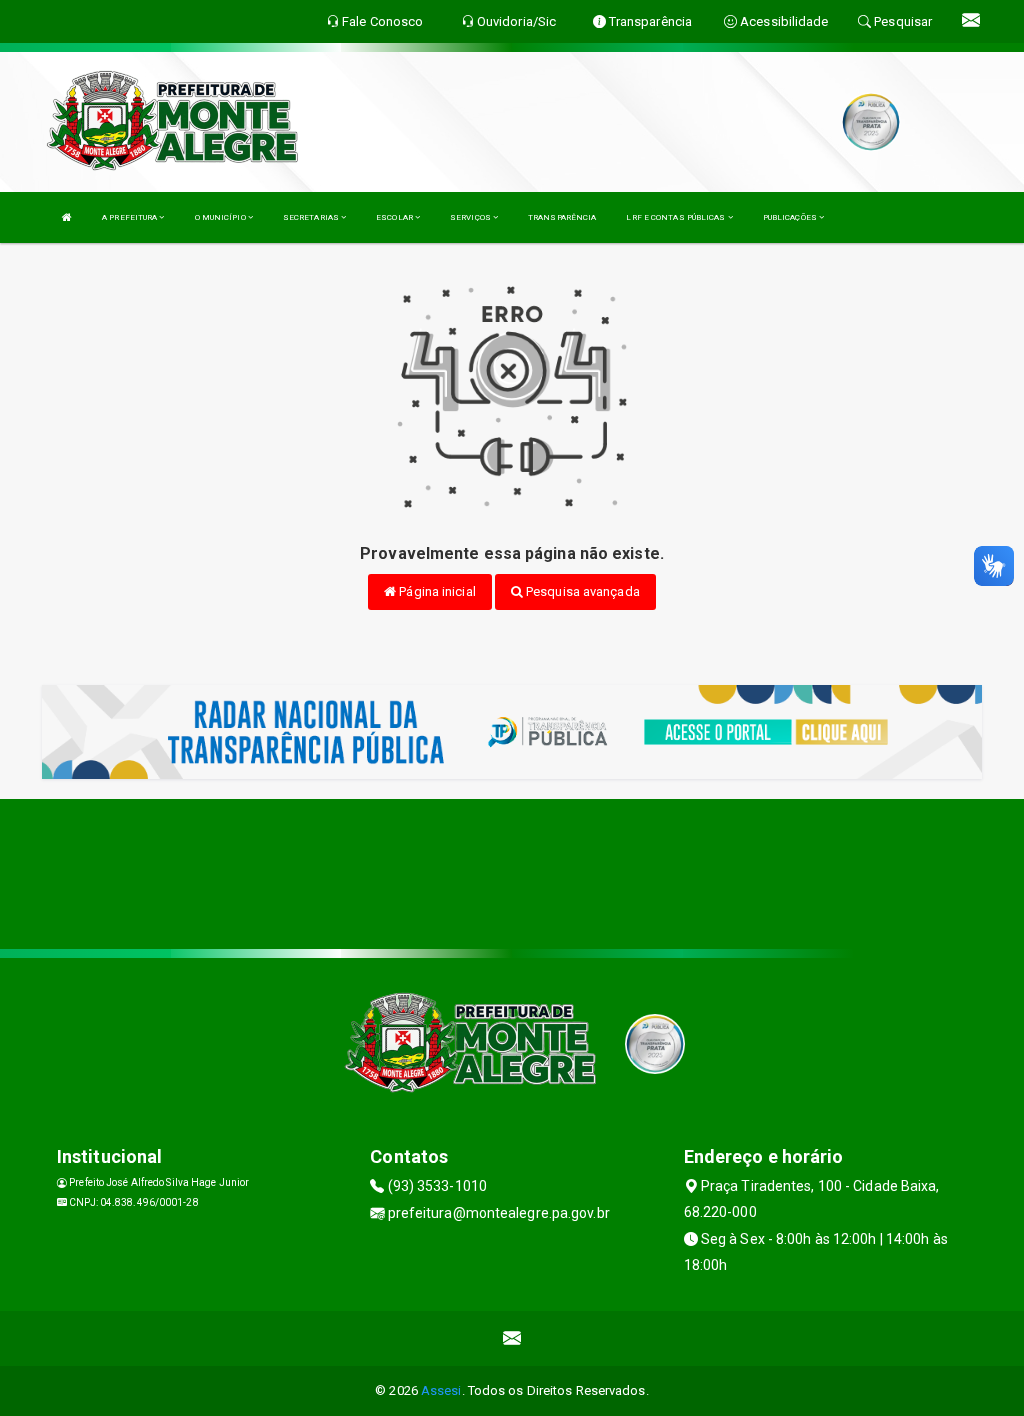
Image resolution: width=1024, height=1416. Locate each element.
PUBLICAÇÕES (791, 217)
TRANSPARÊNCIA (562, 217)
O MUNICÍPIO (221, 217)
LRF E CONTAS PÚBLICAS (676, 217)
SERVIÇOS (471, 217)
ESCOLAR (395, 217)
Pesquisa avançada (581, 591)
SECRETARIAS (312, 217)
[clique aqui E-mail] (512, 1338)
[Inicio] (67, 217)
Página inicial (436, 591)
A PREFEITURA (130, 217)
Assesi (441, 1390)
